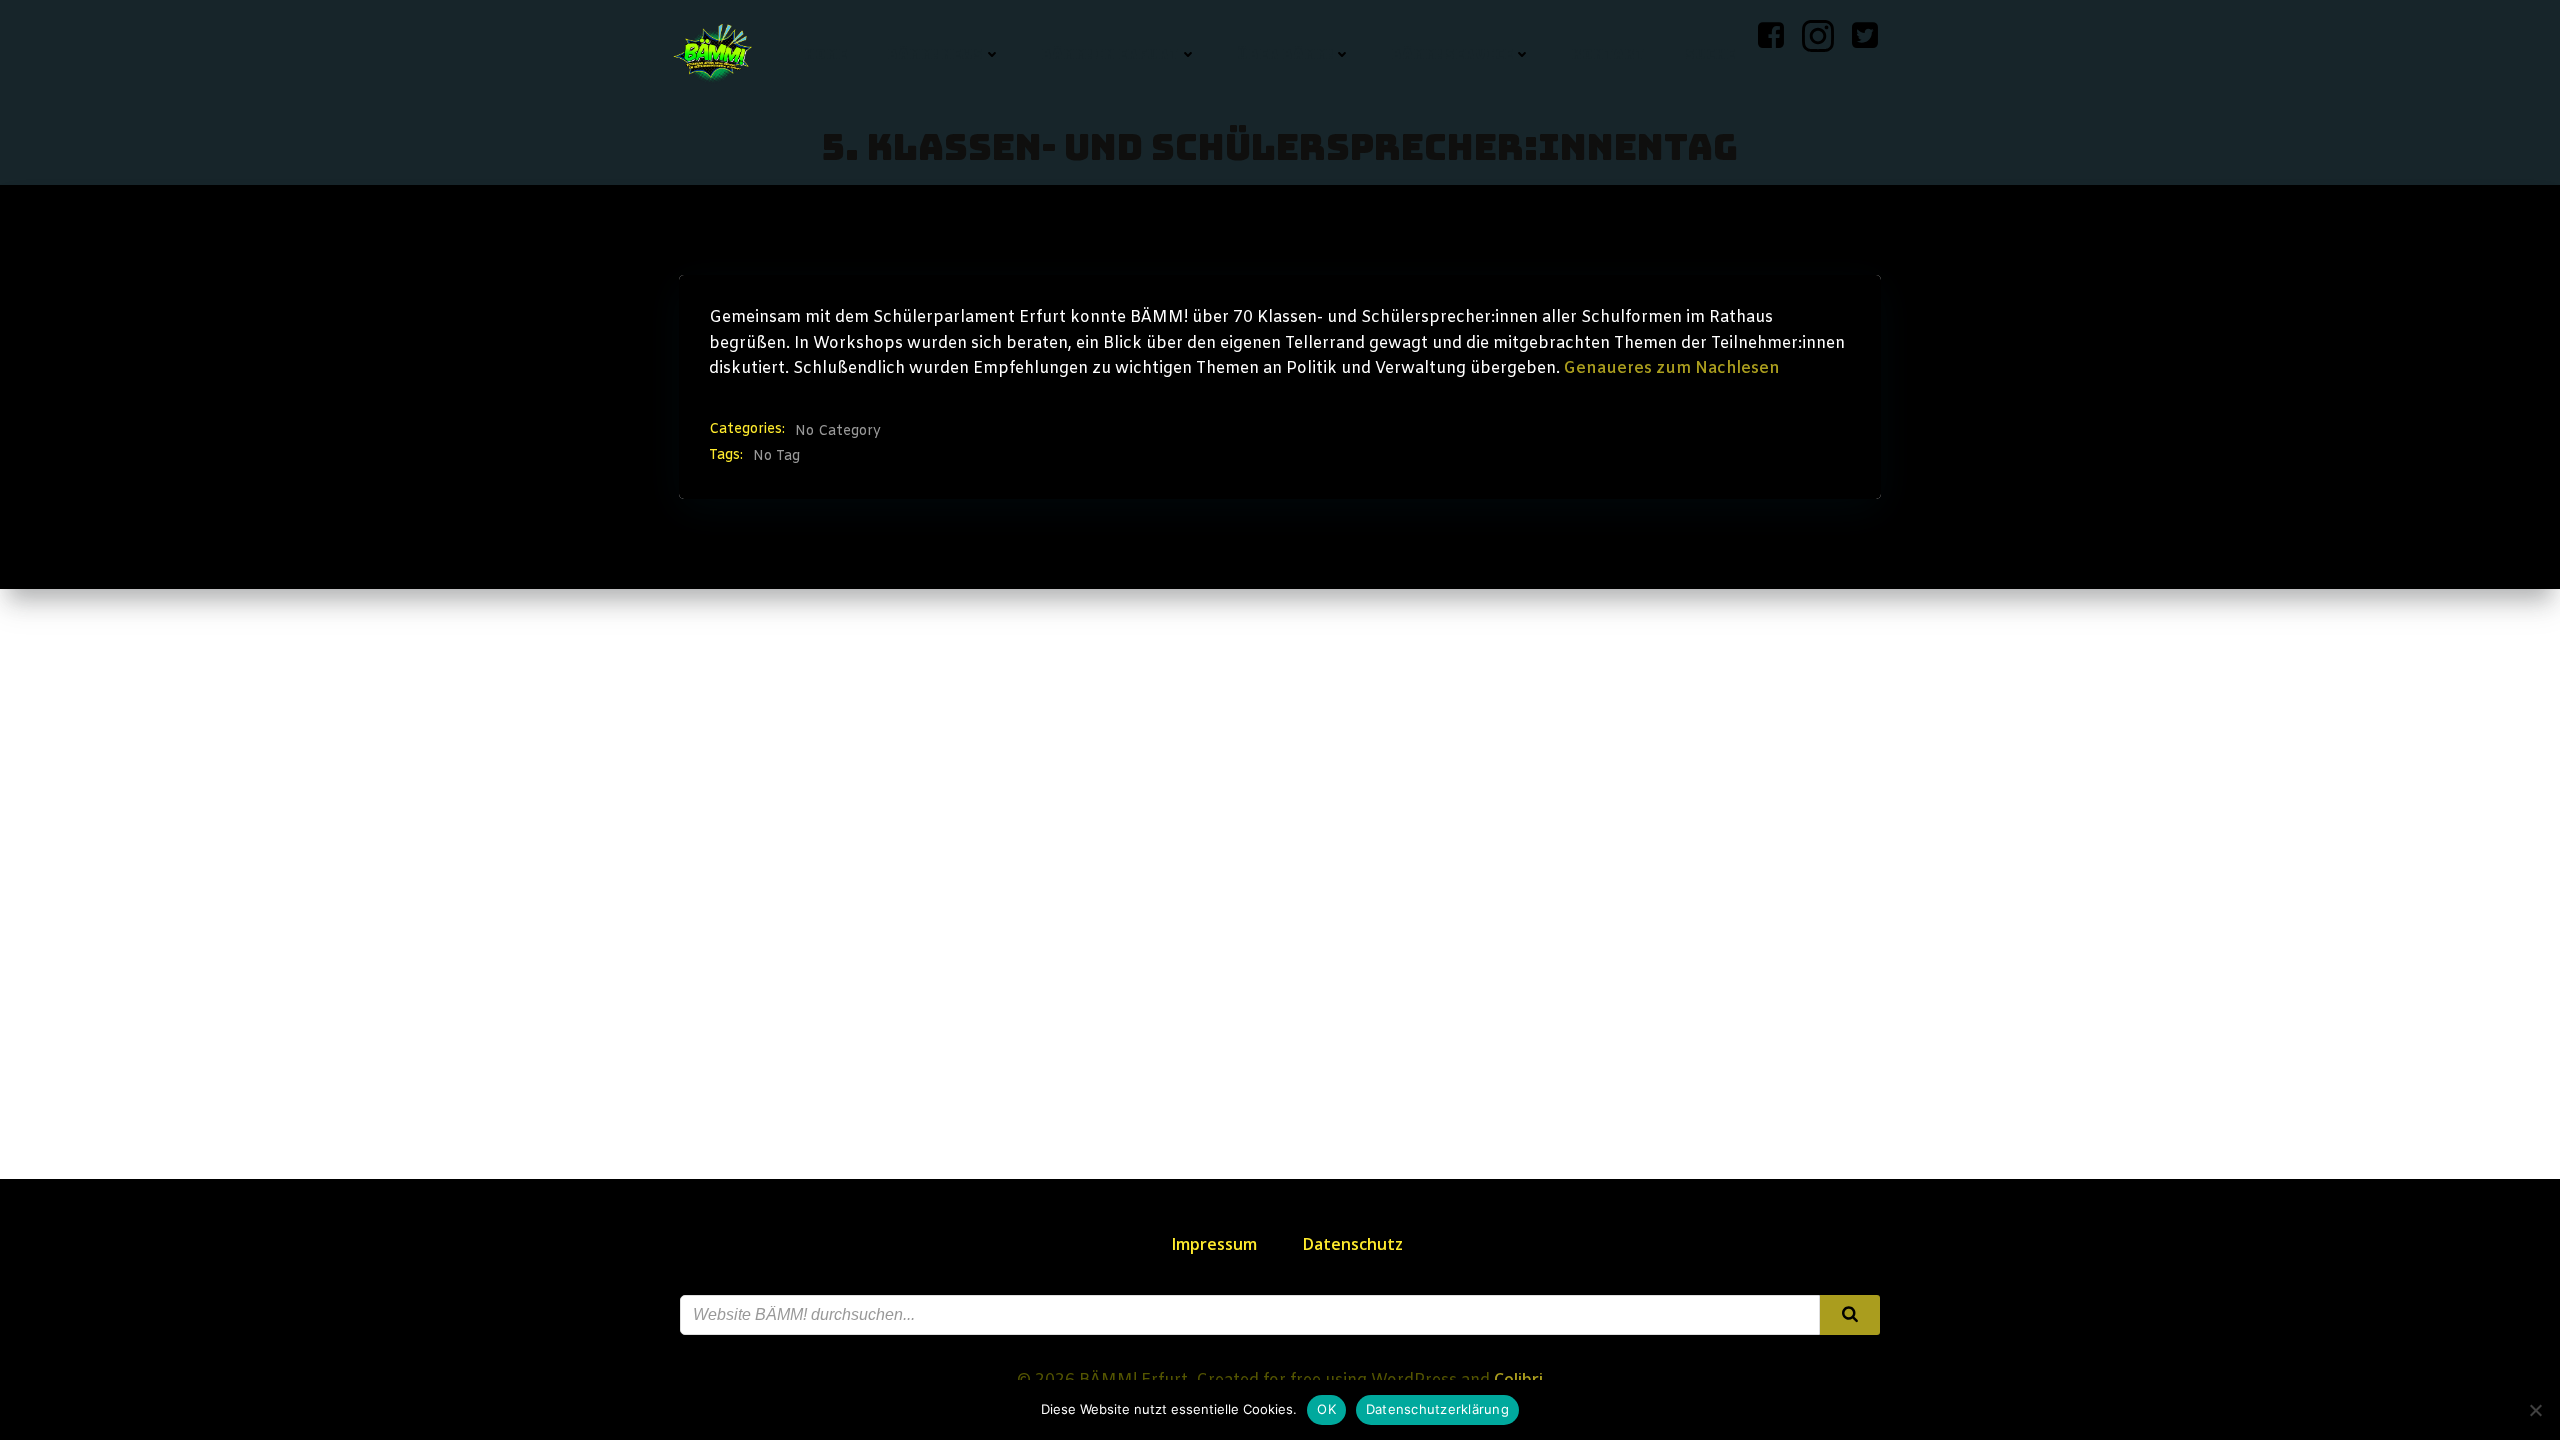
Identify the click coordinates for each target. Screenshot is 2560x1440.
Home (825, 54)
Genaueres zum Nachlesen (1672, 368)
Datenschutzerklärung (1437, 1409)
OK (1326, 1409)
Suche (1710, 54)
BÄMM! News (935, 54)
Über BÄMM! (1285, 54)
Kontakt (1608, 54)
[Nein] (2535, 1410)
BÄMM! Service (1452, 54)
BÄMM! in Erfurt (1110, 54)
